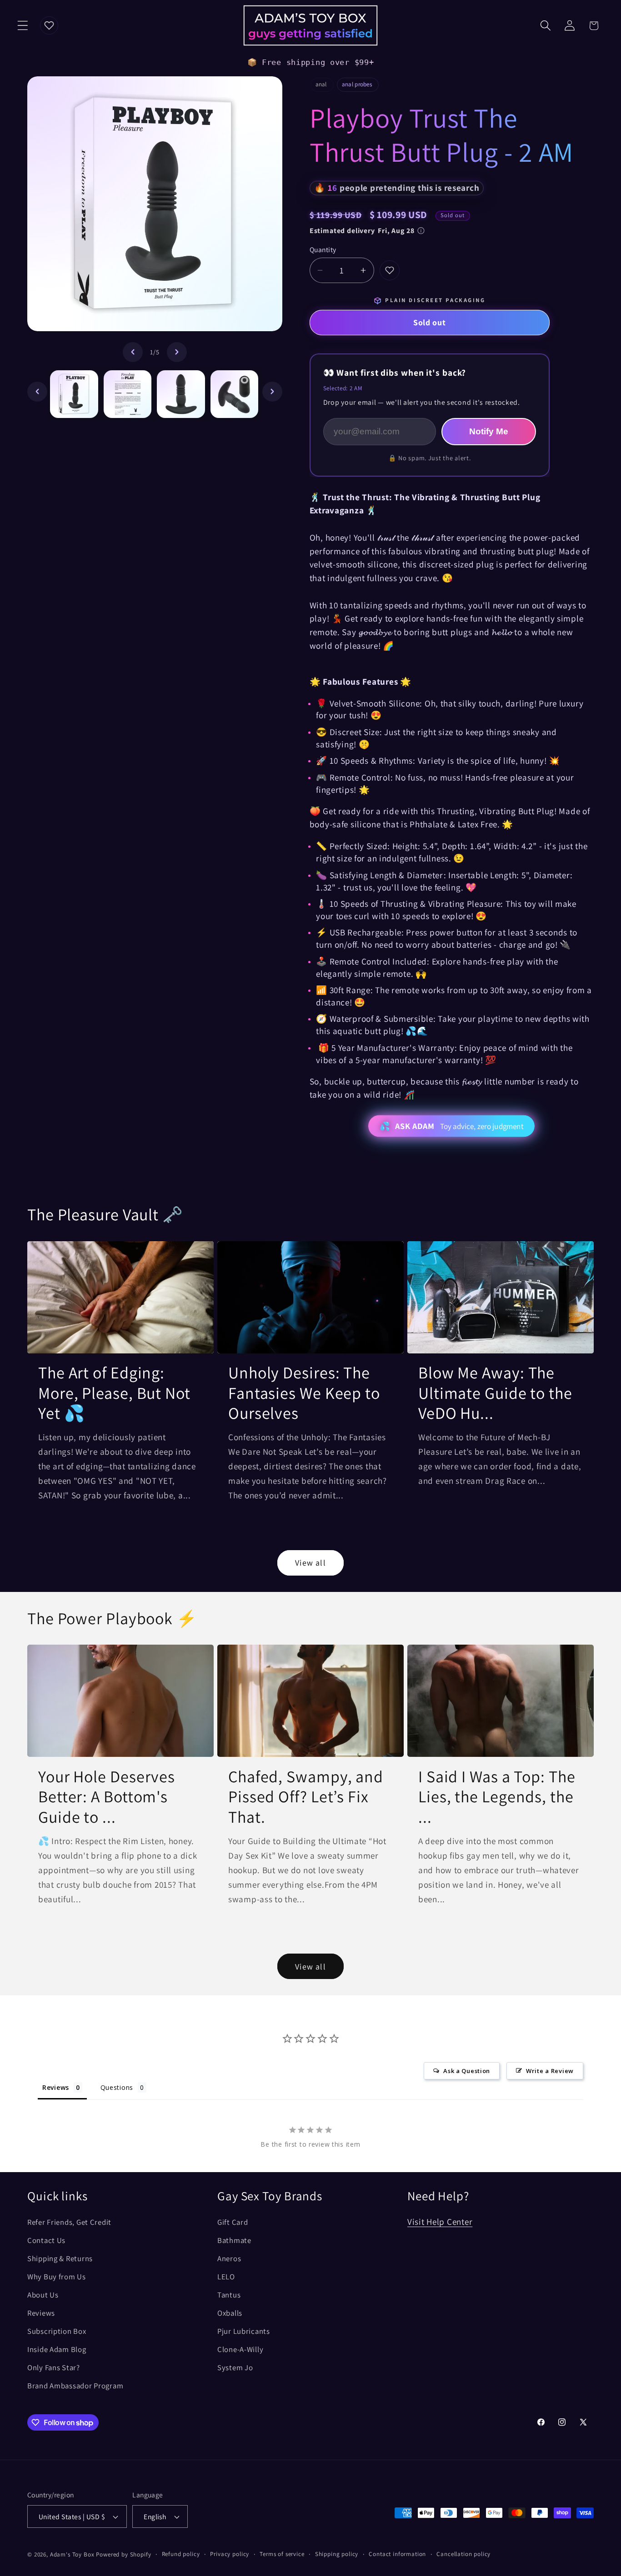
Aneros (229, 2258)
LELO (226, 2277)
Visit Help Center (440, 2222)
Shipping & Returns (60, 2258)
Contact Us (46, 2240)
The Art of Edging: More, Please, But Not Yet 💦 (114, 1393)
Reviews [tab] (56, 2087)
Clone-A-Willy (240, 2349)
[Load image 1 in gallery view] (74, 394)
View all (310, 1563)
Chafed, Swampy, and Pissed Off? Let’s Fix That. (306, 1797)
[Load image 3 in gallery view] (181, 394)
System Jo (235, 2367)
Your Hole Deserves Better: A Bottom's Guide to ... (107, 1797)
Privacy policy (230, 2554)
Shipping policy (337, 2554)
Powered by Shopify (123, 2554)
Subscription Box (57, 2331)
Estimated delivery (362, 231)
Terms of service (282, 2554)
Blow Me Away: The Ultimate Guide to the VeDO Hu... (495, 1393)
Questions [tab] (117, 2087)
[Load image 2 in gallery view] (128, 394)
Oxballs (230, 2313)
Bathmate (234, 2240)
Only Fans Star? (54, 2367)
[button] (23, 26)
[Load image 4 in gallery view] (235, 394)
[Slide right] (177, 352)
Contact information (397, 2554)
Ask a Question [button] (467, 2071)
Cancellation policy (463, 2554)
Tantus (229, 2295)
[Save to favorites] (390, 270)
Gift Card (233, 2222)
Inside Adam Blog (57, 2349)
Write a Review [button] (550, 2071)
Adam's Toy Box (72, 2554)
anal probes (357, 85)
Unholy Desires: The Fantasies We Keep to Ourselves (304, 1393)
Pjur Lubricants (244, 2331)
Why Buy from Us (57, 2277)
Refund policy (181, 2554)
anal (321, 85)
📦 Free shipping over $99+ (311, 62)
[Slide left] (133, 352)
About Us (43, 2295)
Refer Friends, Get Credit (69, 2222)
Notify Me (489, 431)
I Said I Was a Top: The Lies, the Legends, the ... (497, 1797)
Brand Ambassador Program (75, 2386)
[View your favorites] (49, 25)
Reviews (41, 2313)
